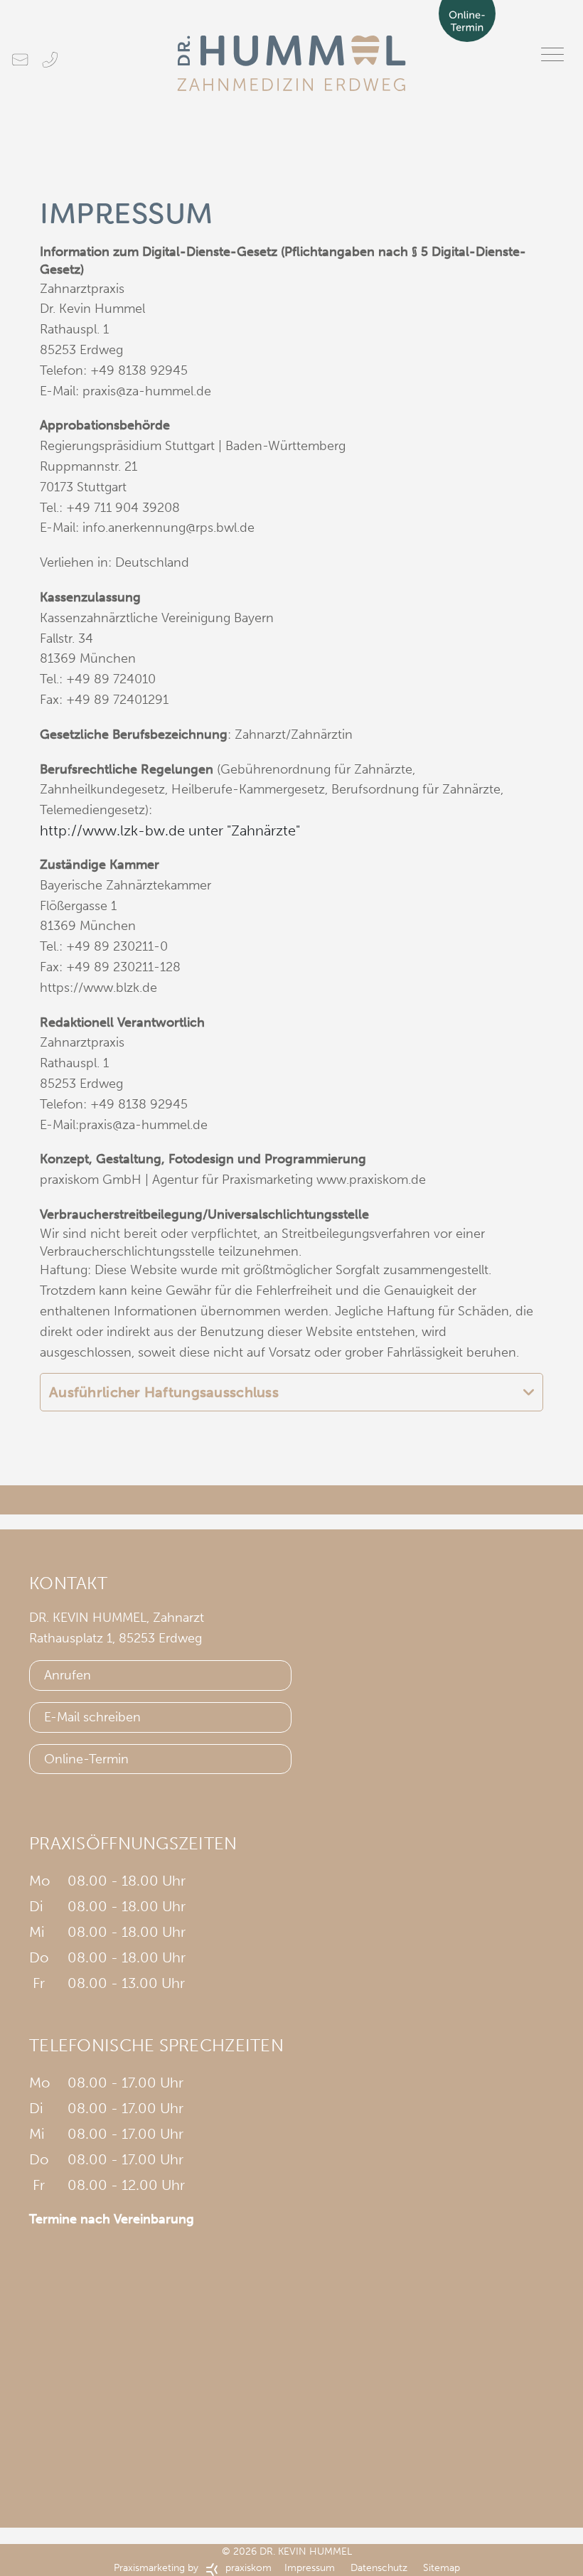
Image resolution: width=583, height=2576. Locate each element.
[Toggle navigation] (552, 54)
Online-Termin (86, 1759)
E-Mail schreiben (92, 1717)
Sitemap (442, 2568)
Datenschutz (380, 2568)
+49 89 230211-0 (117, 946)
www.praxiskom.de (371, 1180)
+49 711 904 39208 (123, 508)
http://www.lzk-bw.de (112, 830)
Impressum (310, 2568)
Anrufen (68, 1675)
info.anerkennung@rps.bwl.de (169, 528)
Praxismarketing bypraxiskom (193, 2568)
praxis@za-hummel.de (147, 391)
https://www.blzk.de (98, 988)
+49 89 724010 (111, 679)
